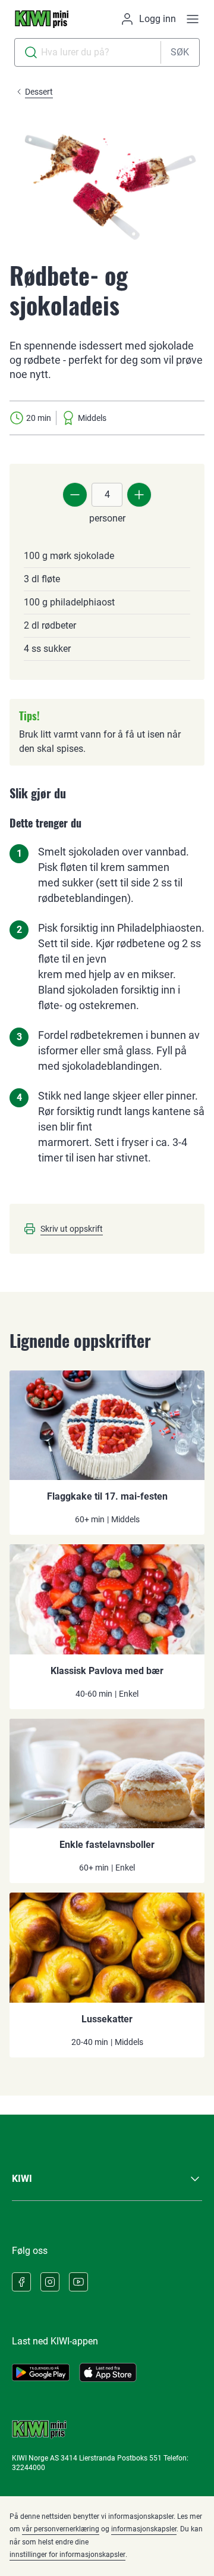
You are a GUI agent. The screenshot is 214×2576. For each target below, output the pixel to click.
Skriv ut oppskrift (72, 1229)
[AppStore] (108, 2372)
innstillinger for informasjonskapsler (67, 2555)
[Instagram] (50, 2282)
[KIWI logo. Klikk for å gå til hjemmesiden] (42, 19)
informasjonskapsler (144, 2529)
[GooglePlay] (41, 2372)
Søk (180, 52)
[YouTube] (78, 2282)
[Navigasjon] (193, 19)
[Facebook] (21, 2282)
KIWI (22, 2179)
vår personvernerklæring (61, 2529)
